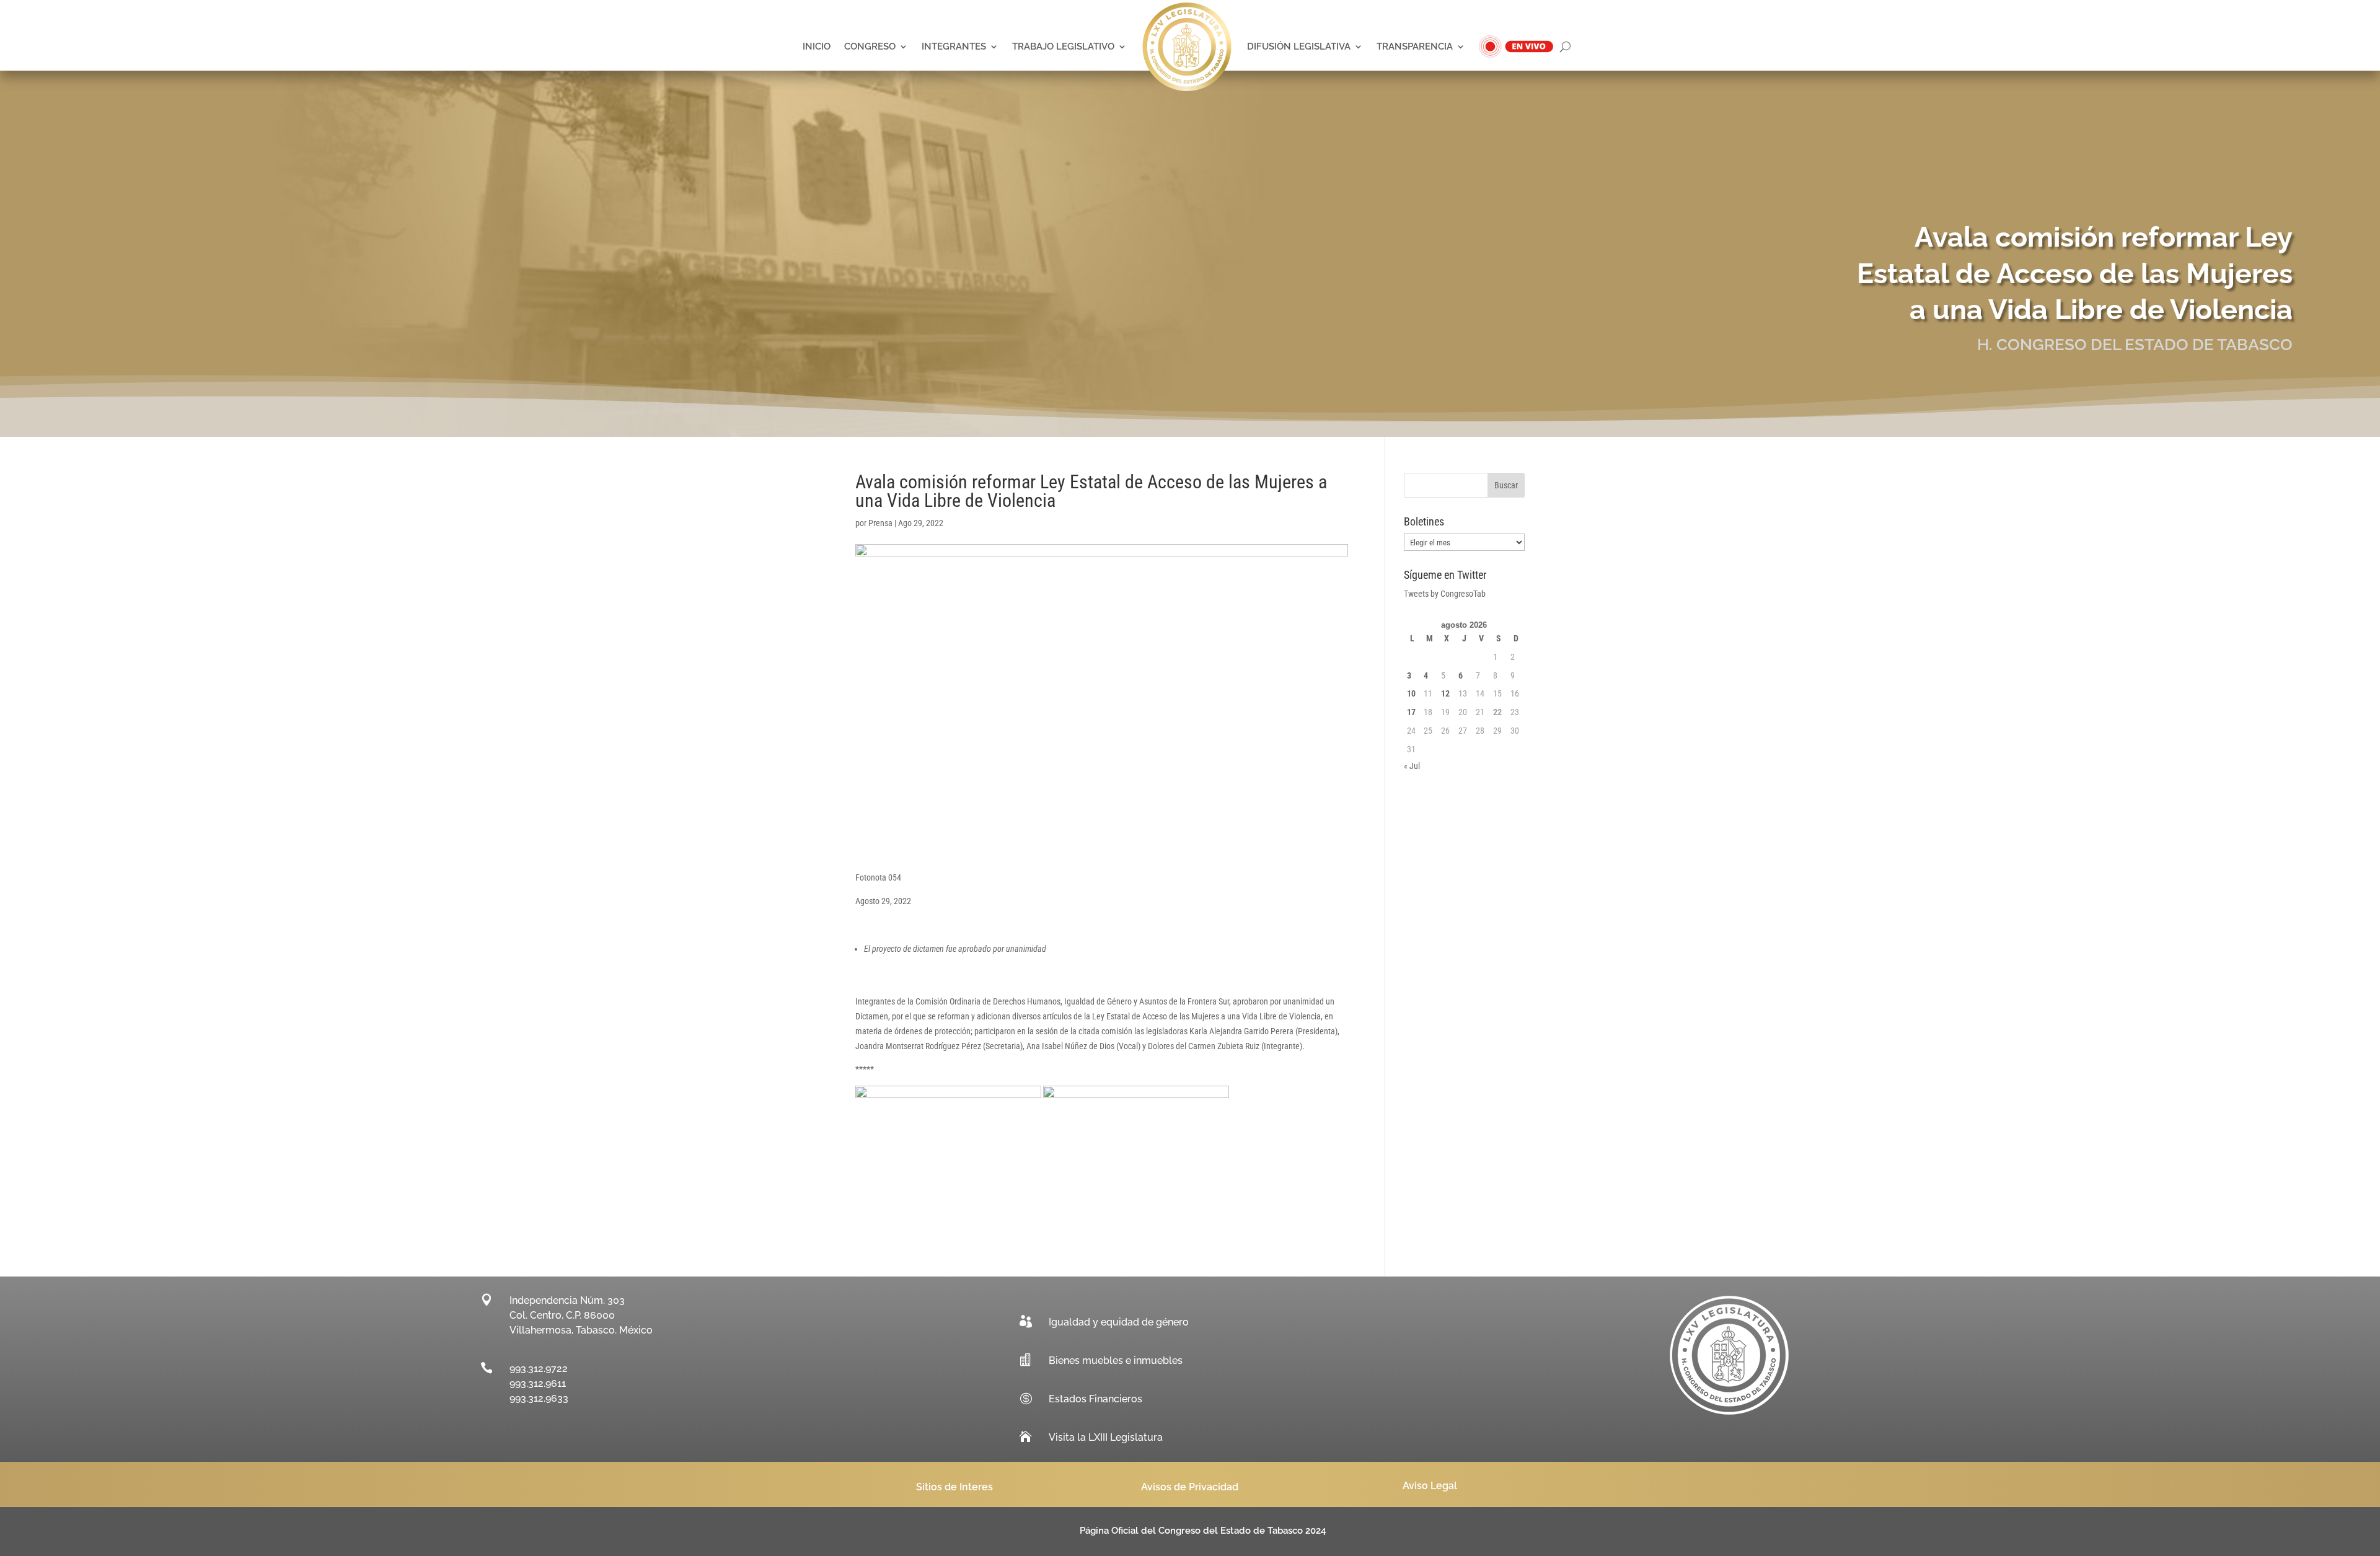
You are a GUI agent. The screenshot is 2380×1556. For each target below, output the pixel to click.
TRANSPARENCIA (1415, 46)
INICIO (817, 46)
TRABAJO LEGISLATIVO (1063, 46)
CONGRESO (870, 46)
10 (1411, 693)
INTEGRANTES (954, 46)
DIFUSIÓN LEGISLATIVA (1299, 46)
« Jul (1412, 766)
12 (1445, 693)
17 (1411, 712)
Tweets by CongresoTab (1445, 594)
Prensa (880, 523)
